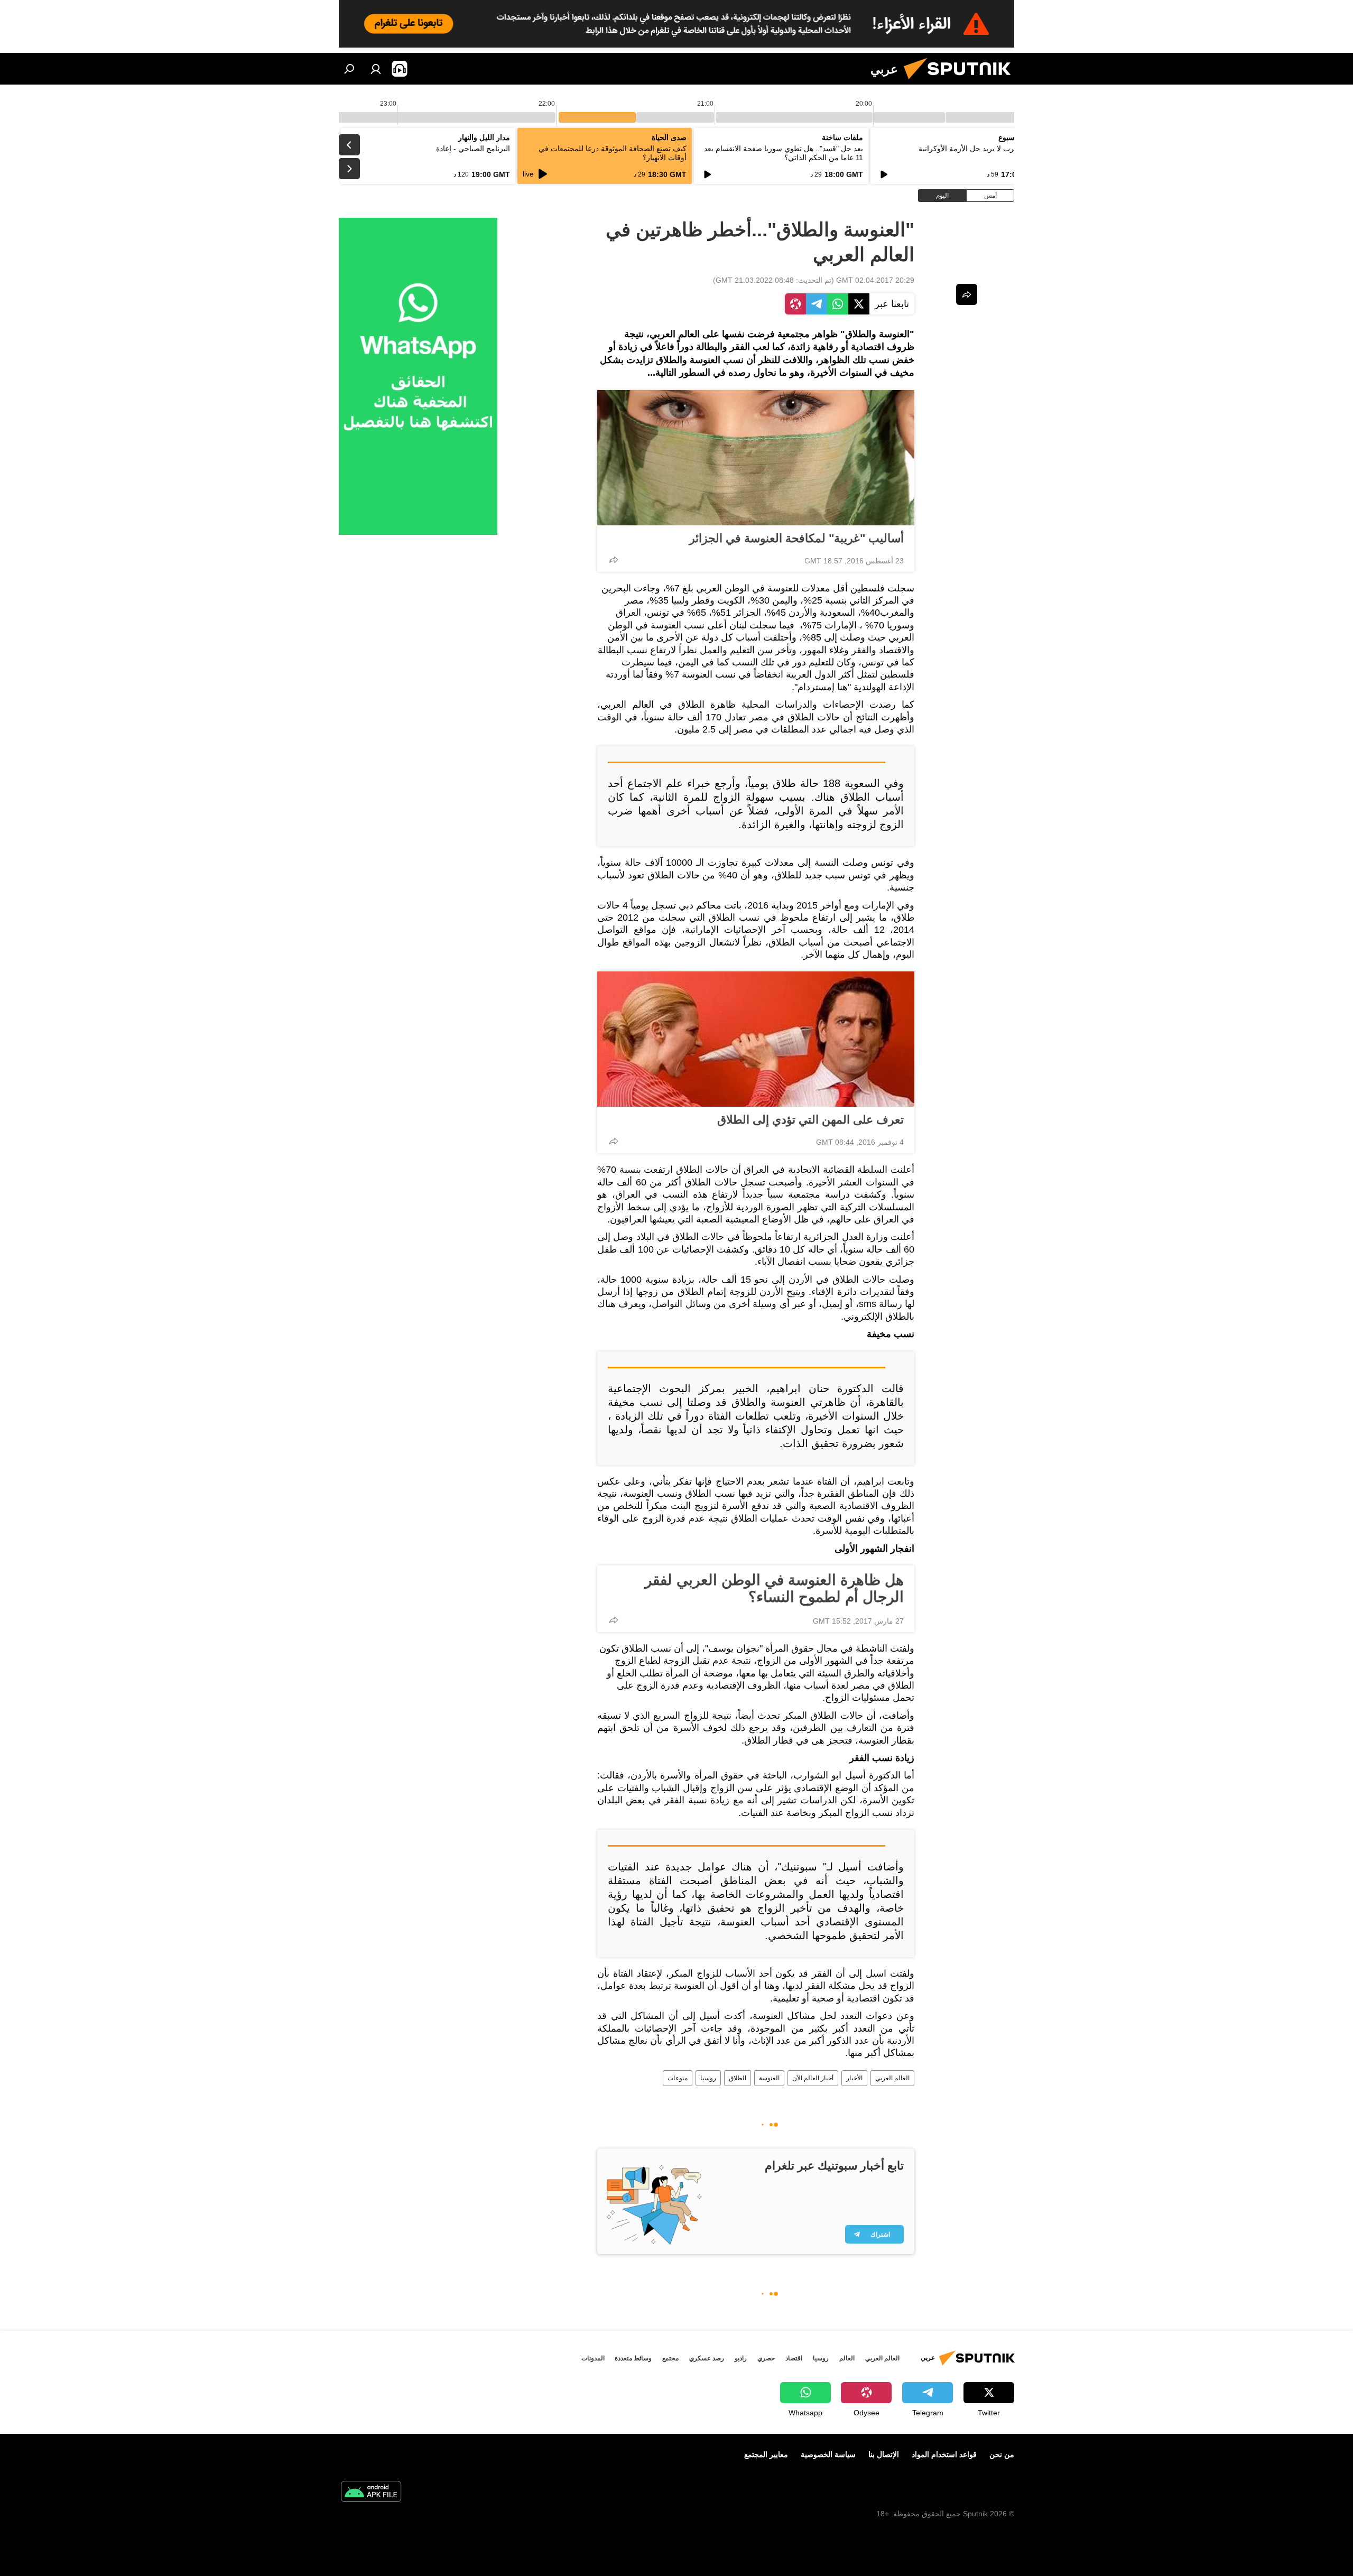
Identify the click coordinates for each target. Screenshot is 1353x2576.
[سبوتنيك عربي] (961, 82)
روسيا (708, 2078)
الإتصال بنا (884, 2454)
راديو (741, 2358)
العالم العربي (892, 2078)
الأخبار (854, 2078)
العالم (847, 2358)
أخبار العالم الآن (813, 2078)
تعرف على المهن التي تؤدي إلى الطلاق (810, 1120)
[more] (614, 560)
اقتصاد (794, 2358)
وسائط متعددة (633, 2358)
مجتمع (670, 2358)
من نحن (1002, 2454)
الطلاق (738, 2078)
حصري (766, 2358)
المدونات (593, 2358)
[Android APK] (371, 2493)
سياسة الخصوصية (828, 2454)
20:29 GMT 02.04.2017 (875, 280)
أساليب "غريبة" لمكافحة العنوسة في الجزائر (796, 538)
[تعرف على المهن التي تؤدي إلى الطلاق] (756, 1039)
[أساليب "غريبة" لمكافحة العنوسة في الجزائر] (756, 458)
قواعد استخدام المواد (944, 2454)
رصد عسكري (707, 2358)
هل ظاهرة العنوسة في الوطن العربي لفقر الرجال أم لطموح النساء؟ (774, 1588)
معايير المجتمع (766, 2454)
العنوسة (769, 2078)
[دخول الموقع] (376, 69)
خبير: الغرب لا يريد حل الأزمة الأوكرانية (979, 149)
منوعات (678, 2078)
